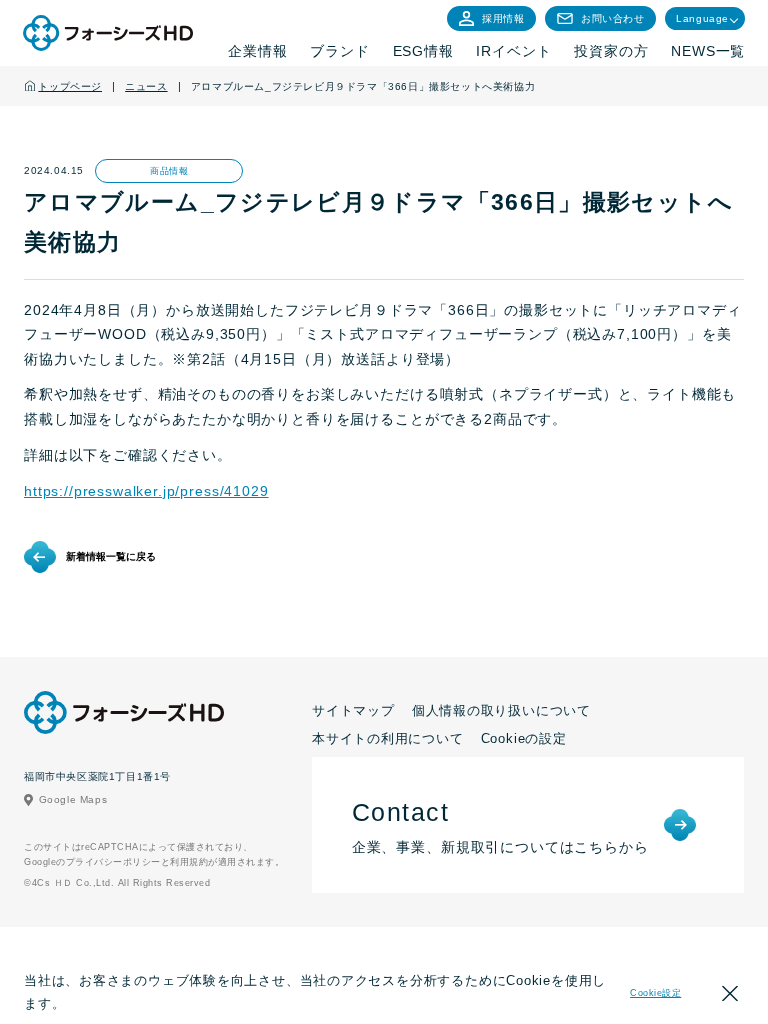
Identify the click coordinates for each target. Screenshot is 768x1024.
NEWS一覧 (708, 51)
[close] (730, 996)
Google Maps (73, 799)
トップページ (70, 86)
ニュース (146, 86)
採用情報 (503, 18)
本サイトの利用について (388, 738)
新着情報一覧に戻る (111, 556)
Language (702, 18)
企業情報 (257, 51)
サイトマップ (353, 710)
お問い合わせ (613, 18)
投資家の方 (611, 51)
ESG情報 (423, 51)
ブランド (339, 51)
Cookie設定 (655, 993)
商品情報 (169, 171)
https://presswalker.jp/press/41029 (146, 491)
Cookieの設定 (524, 738)
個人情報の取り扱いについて (501, 710)
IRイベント (513, 51)
